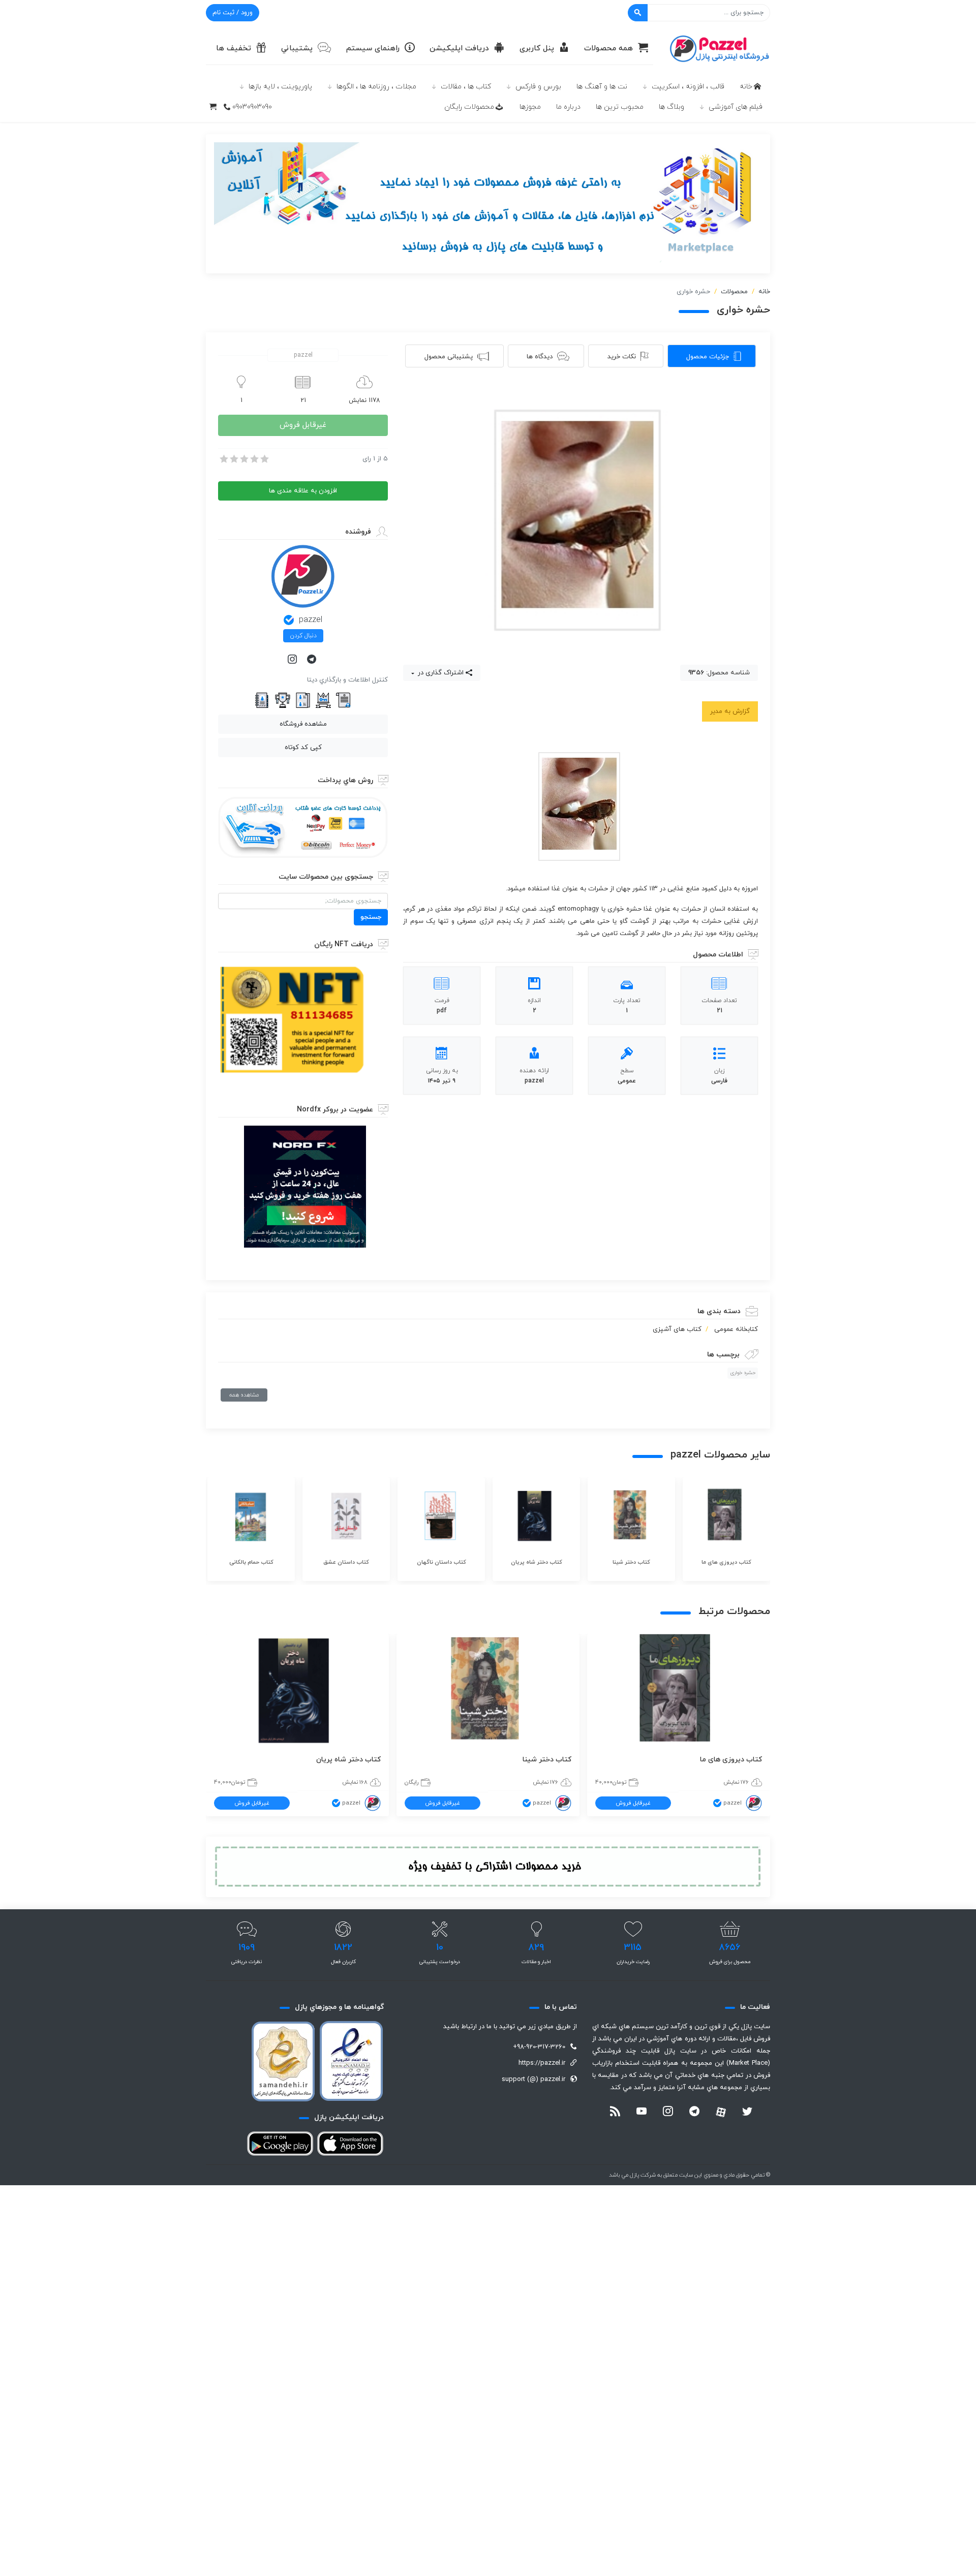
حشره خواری (743, 1373)
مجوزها (530, 107)
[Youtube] (642, 2113)
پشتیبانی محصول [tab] (449, 357)
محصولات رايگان (469, 107)
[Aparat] (721, 2112)
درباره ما (568, 107)
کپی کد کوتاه (303, 748)
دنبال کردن (303, 636)
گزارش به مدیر (730, 711)
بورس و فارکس (538, 87)
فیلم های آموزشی (736, 107)
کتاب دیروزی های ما (731, 1760)
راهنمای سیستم (373, 49)
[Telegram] (313, 660)
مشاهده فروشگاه (303, 724)
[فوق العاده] (264, 459)
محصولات (734, 292)
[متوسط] (243, 459)
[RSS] (615, 2113)
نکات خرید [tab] (622, 357)
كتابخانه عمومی (736, 1329)
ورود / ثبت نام (233, 13)
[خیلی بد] (223, 459)
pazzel (311, 620)
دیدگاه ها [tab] (540, 357)
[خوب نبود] (233, 459)
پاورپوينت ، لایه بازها (280, 87)
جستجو (371, 917)
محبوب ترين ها (620, 107)
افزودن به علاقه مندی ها (303, 491)
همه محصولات (608, 49)
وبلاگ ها (672, 107)
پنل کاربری (537, 49)
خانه (746, 87)
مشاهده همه (244, 1395)
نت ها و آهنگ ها (602, 87)
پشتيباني (297, 49)
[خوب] (254, 459)
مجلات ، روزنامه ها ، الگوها (376, 87)
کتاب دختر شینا (547, 1760)
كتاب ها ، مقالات (466, 87)
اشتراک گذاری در (440, 673)
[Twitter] (747, 2113)
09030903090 (252, 107)
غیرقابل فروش (303, 425)
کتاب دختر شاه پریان (348, 1760)
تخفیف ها (234, 49)
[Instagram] (293, 660)
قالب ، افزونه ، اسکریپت (688, 87)
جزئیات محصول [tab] (708, 357)
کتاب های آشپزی (677, 1329)
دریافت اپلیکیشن (459, 49)
